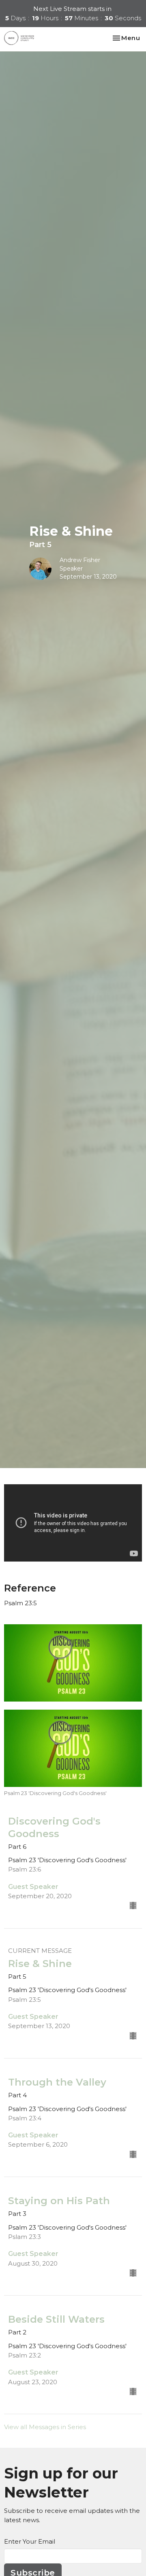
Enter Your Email (30, 2541)
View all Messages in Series (45, 2427)
